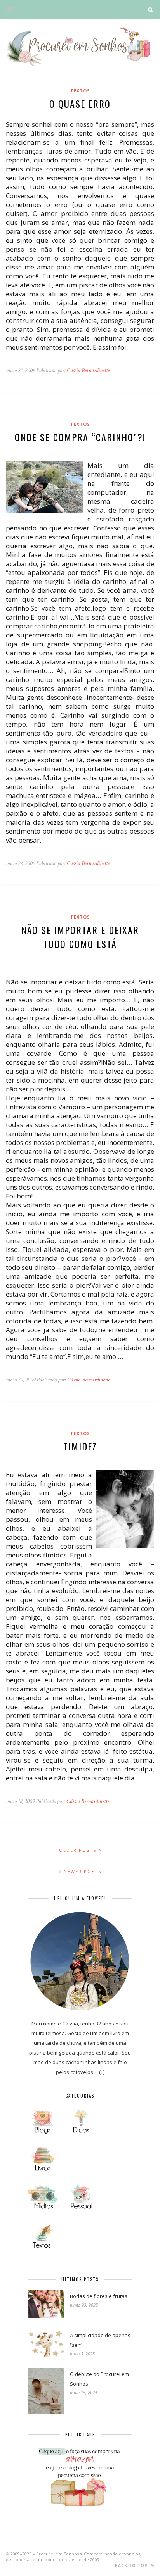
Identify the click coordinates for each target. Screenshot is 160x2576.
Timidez (80, 1446)
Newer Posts (82, 1871)
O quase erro (80, 104)
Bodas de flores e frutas (99, 2296)
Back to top (132, 2566)
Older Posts (79, 1850)
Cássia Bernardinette (88, 370)
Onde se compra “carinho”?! (80, 437)
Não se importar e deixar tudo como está (80, 937)
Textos (80, 91)
